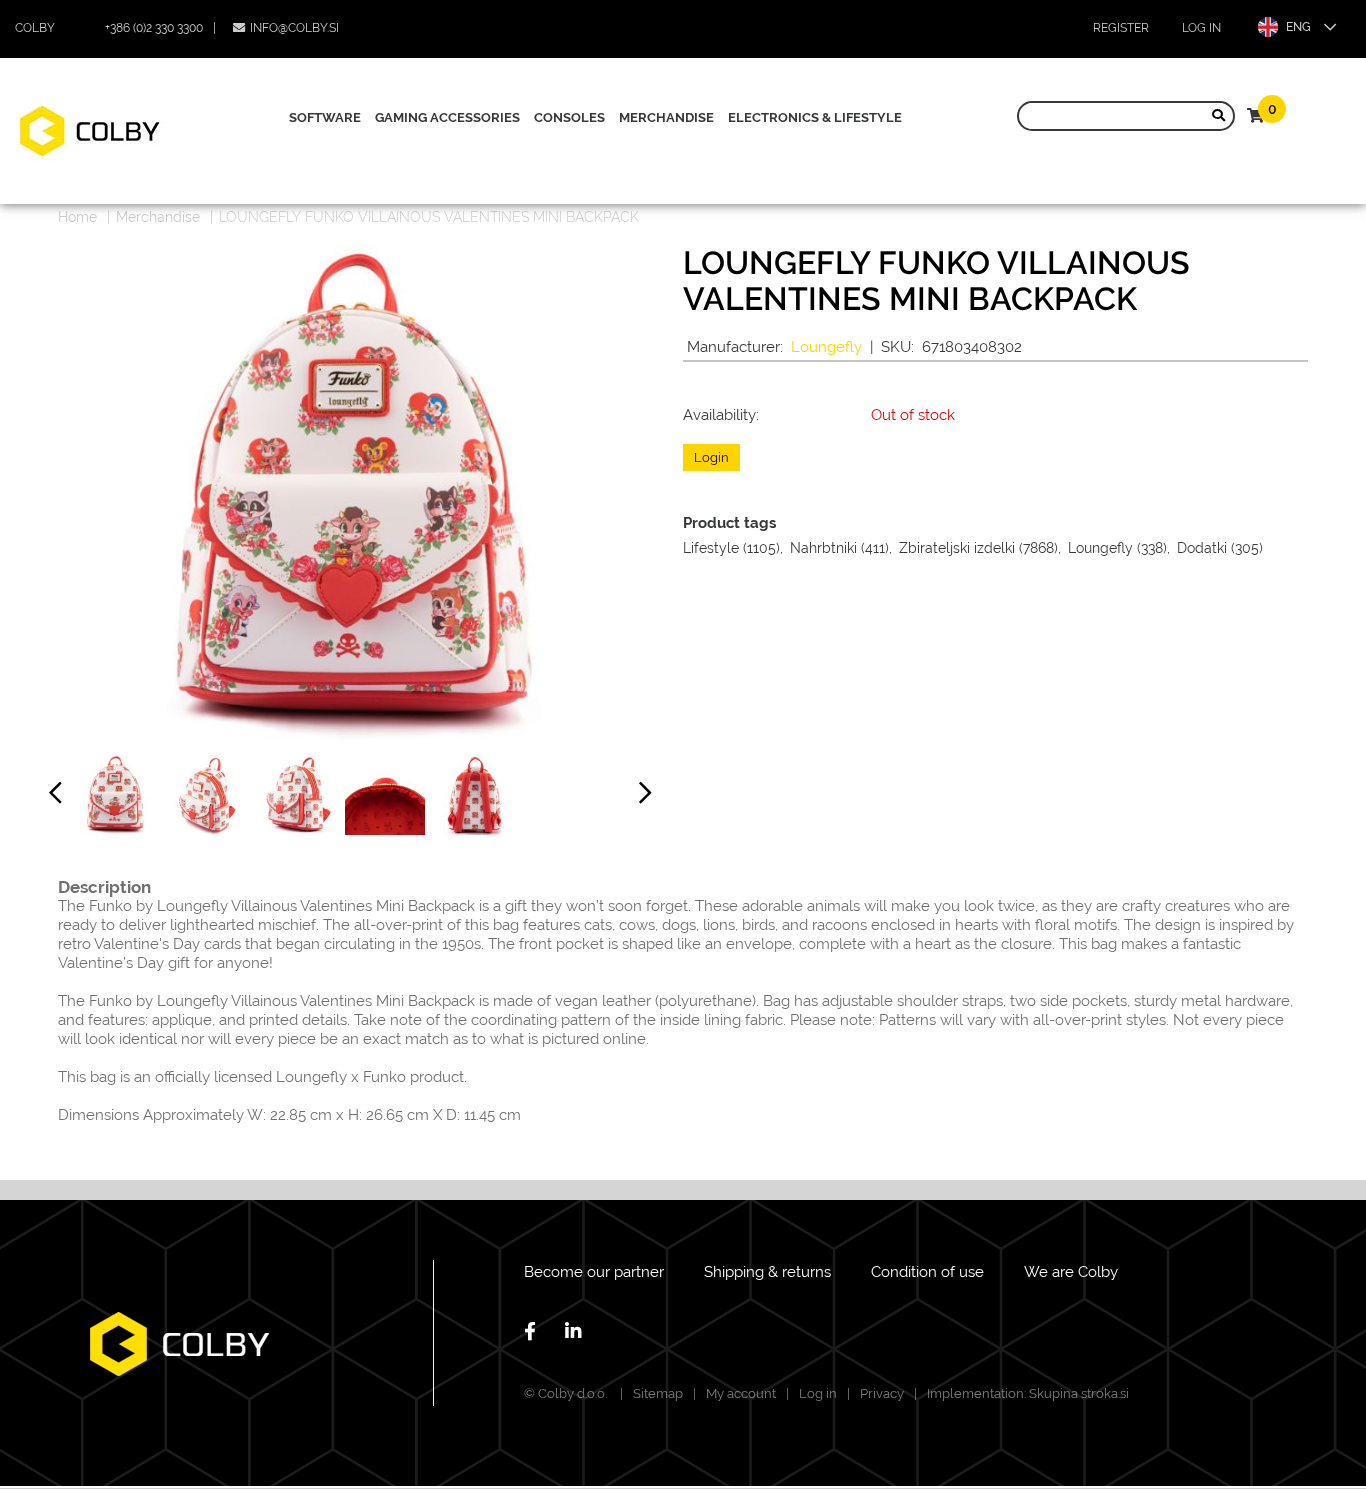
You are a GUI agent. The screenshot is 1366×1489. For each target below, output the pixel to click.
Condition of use (927, 1272)
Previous (56, 797)
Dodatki (1202, 548)
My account (741, 1393)
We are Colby (1071, 1272)
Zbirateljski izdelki (957, 548)
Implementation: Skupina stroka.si (1028, 1393)
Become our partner (594, 1272)
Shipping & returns (767, 1272)
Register (1121, 28)
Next (645, 797)
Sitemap (658, 1393)
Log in (1201, 28)
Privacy (882, 1393)
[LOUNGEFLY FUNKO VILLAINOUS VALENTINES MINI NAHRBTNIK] (115, 795)
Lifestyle (711, 548)
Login (711, 457)
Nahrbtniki (823, 548)
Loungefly (826, 347)
